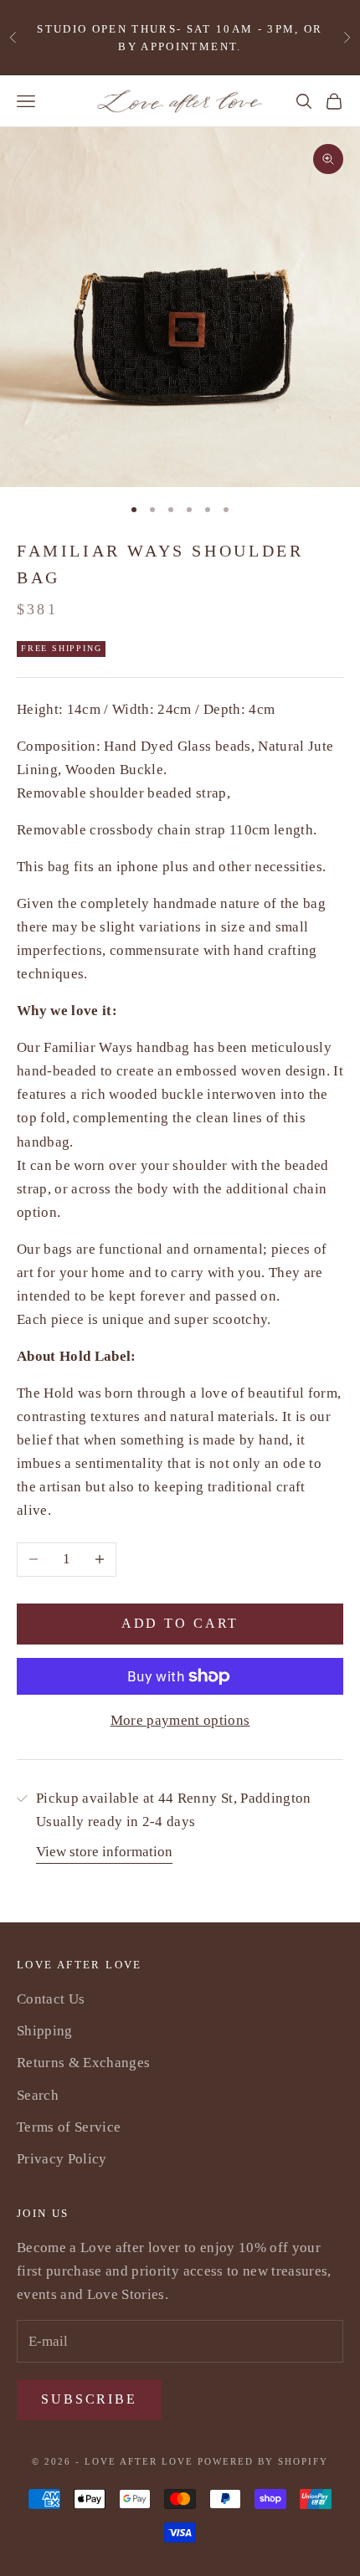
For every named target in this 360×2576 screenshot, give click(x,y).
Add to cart (180, 1623)
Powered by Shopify (263, 2461)
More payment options (180, 1720)
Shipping (45, 2031)
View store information (104, 1852)
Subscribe (89, 2399)
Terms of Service (69, 2127)
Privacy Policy (62, 2159)
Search (38, 2095)
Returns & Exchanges (83, 2063)
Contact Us (51, 1999)
